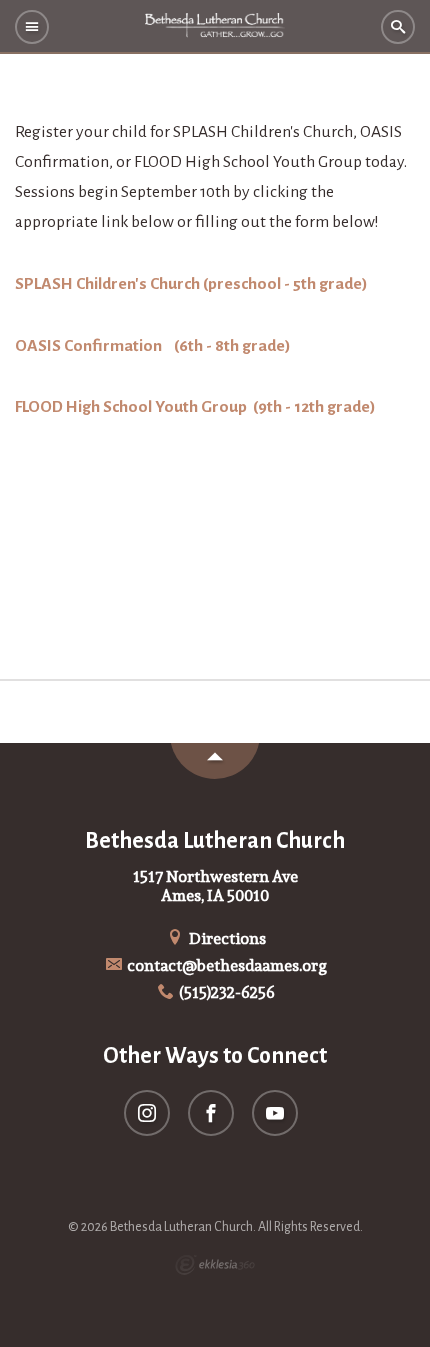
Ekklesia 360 (215, 1265)
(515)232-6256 (225, 992)
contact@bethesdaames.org (225, 965)
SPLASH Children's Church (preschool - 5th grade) (191, 284)
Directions (226, 938)
